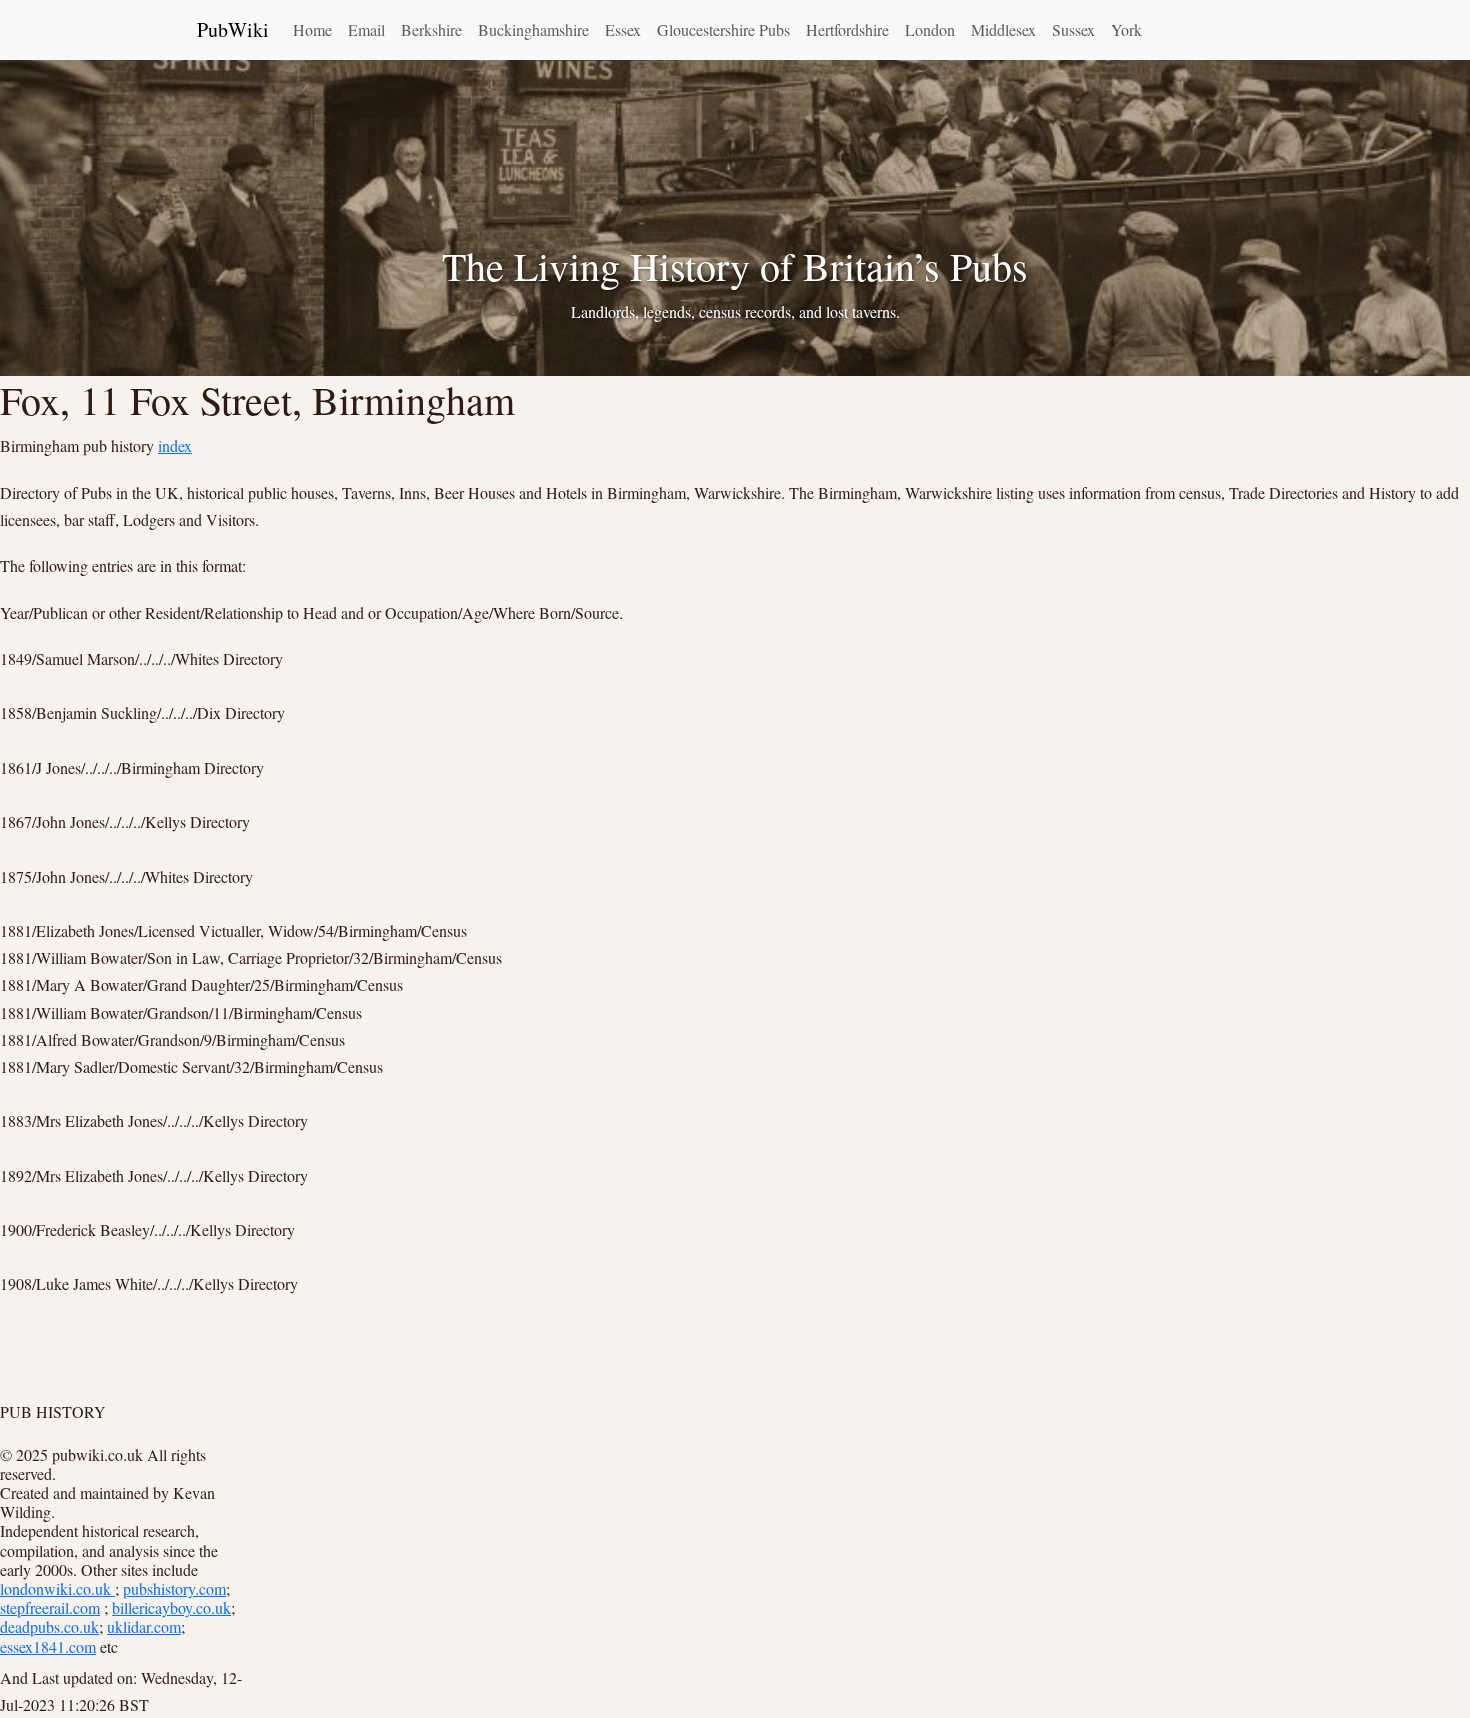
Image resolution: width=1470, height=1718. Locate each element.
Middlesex (1003, 29)
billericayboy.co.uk (171, 1607)
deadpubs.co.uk (49, 1626)
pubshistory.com (174, 1588)
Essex (623, 29)
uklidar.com (144, 1626)
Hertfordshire (847, 29)
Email (366, 29)
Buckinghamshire (533, 29)
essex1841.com (48, 1646)
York (1126, 29)
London (930, 29)
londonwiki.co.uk (57, 1588)
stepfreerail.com (50, 1607)
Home (312, 29)
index (175, 445)
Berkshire (431, 29)
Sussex (1073, 29)
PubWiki (233, 29)
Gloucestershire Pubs (723, 29)
